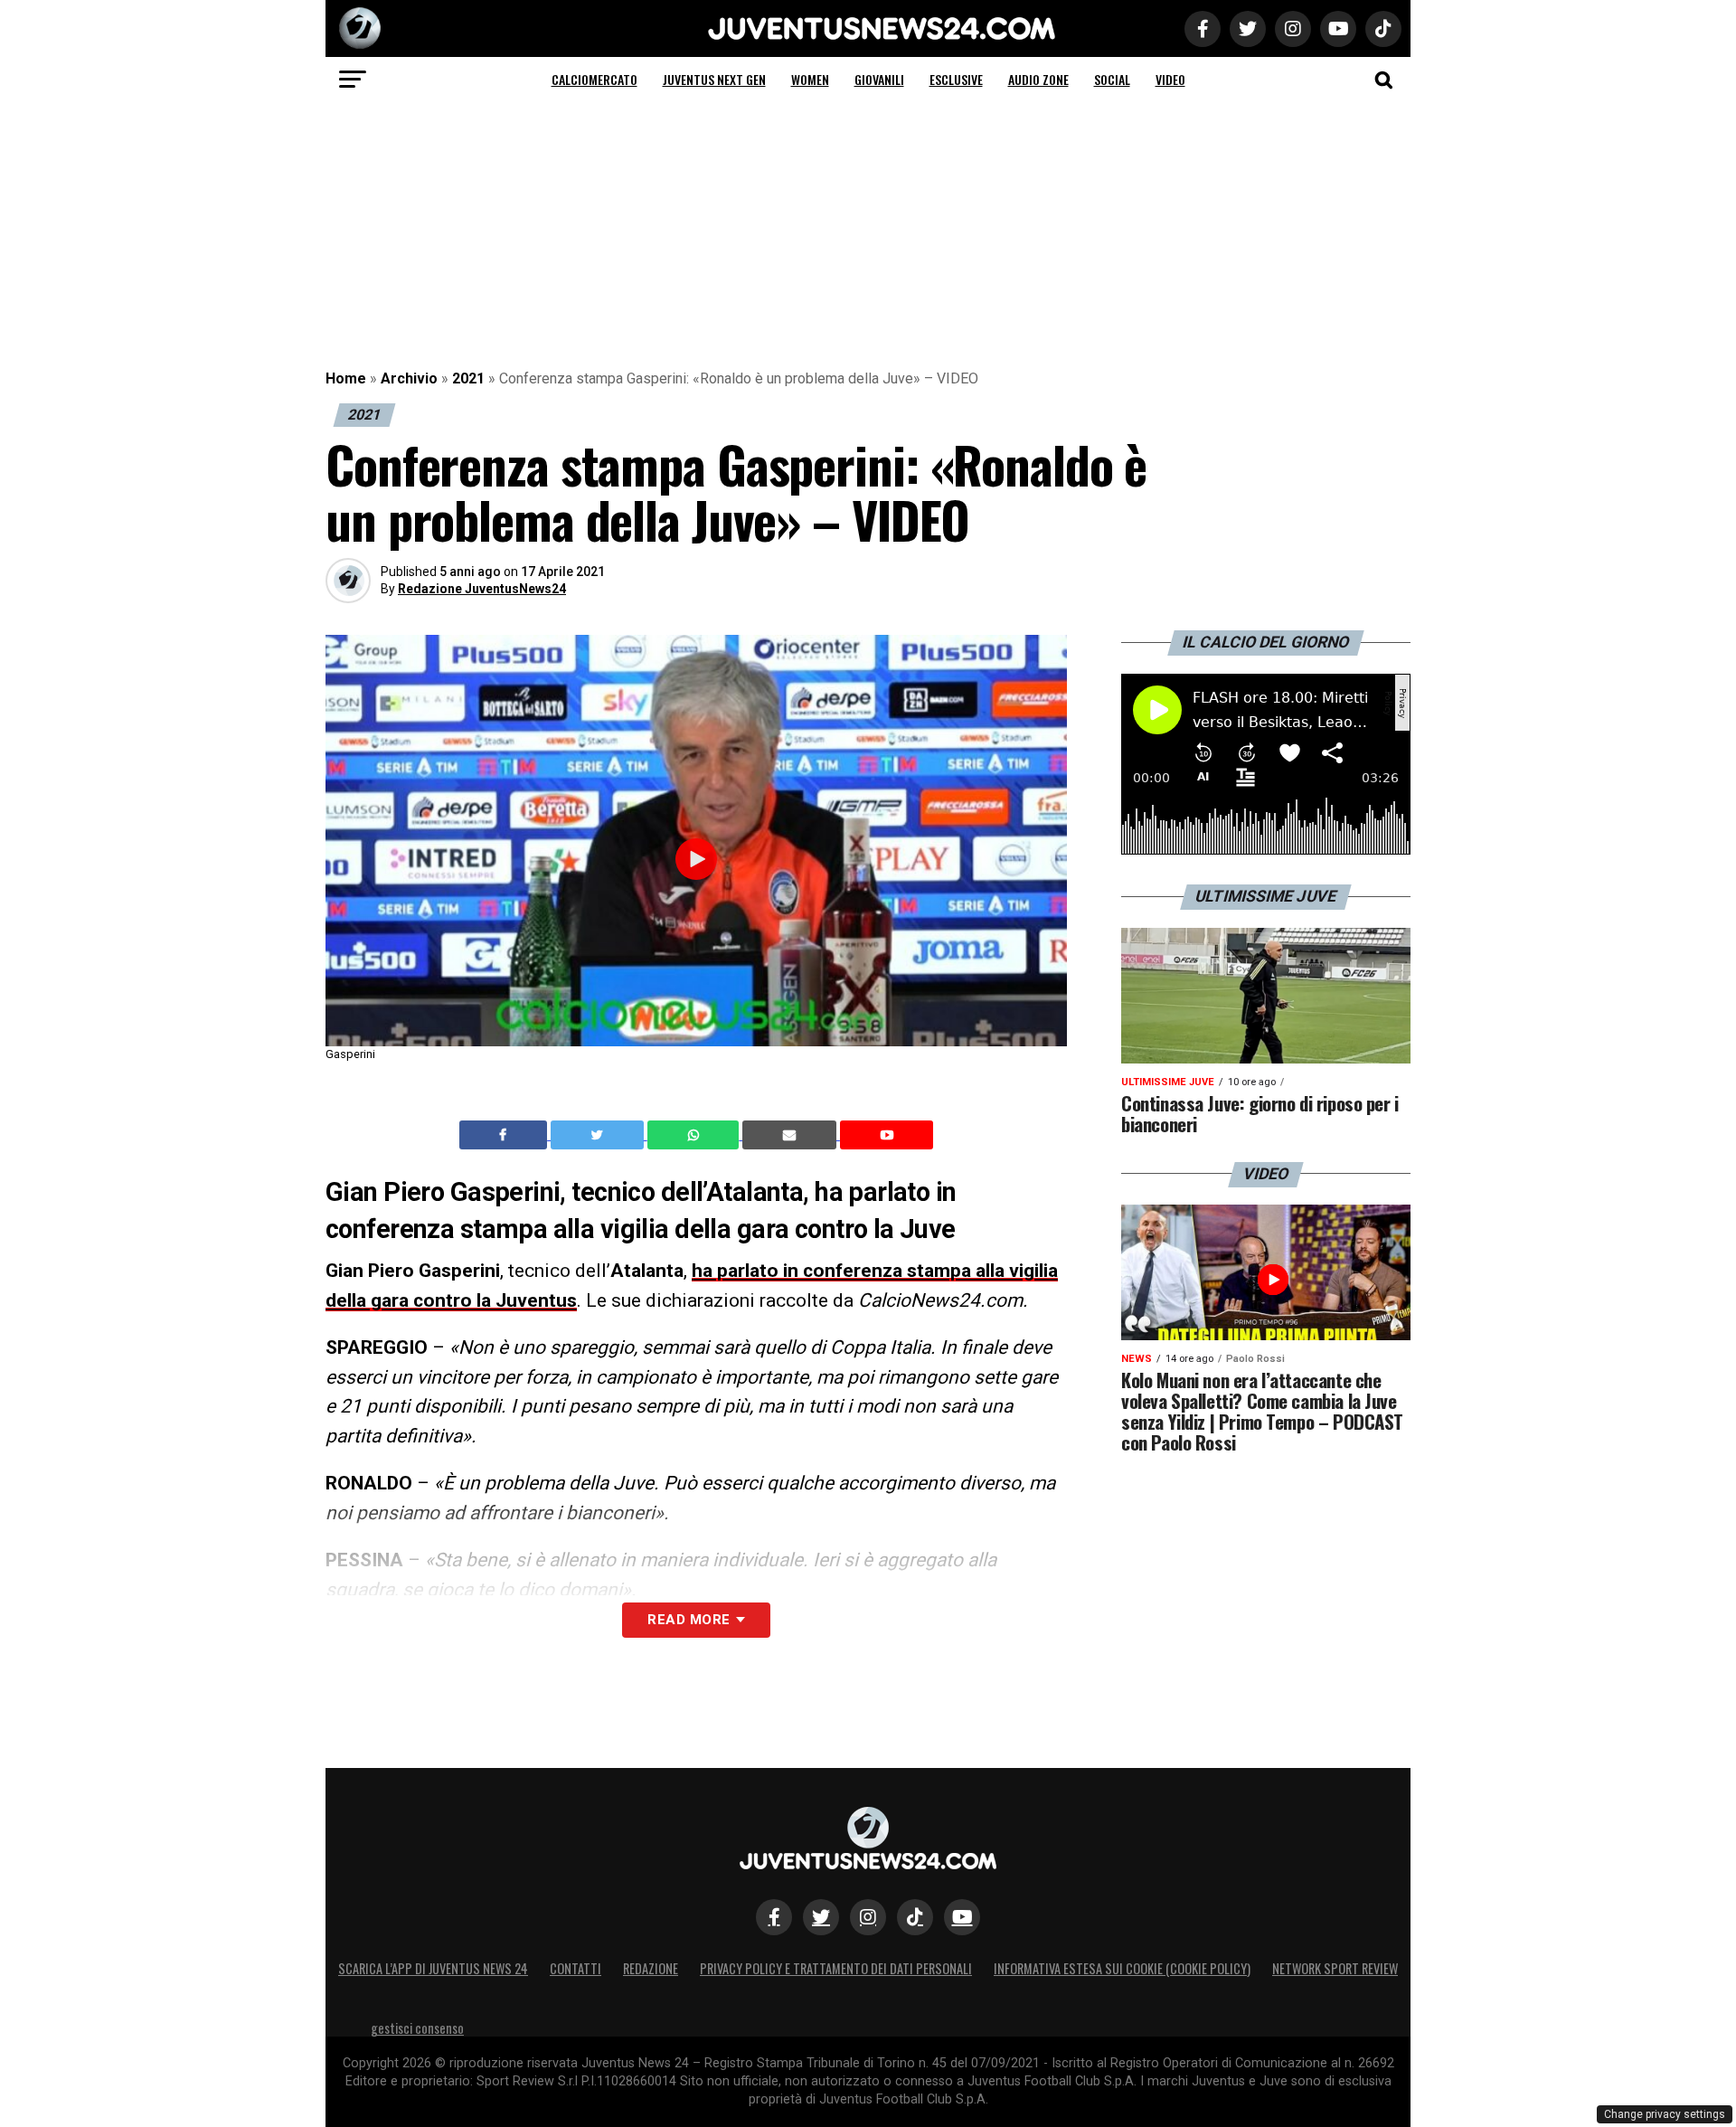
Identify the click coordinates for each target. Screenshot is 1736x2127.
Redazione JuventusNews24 (482, 589)
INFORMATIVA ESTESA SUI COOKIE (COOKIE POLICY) (1122, 1968)
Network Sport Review (1335, 1968)
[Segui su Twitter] (821, 1917)
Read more (689, 1620)
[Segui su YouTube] (962, 1917)
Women (810, 79)
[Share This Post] (695, 1135)
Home (346, 378)
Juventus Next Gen (714, 79)
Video (1170, 79)
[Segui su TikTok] (915, 1917)
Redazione (651, 1968)
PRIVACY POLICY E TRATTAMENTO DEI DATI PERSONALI (836, 1968)
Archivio (409, 378)
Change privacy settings (1665, 2114)
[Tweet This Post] (599, 1135)
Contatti (576, 1968)
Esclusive (956, 79)
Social (1112, 79)
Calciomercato (594, 79)
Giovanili (879, 79)
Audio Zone (1038, 79)
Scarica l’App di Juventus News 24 (433, 1968)
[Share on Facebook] (505, 1135)
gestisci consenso (417, 2028)
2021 (468, 378)
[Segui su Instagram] (868, 1917)
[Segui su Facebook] (774, 1917)
